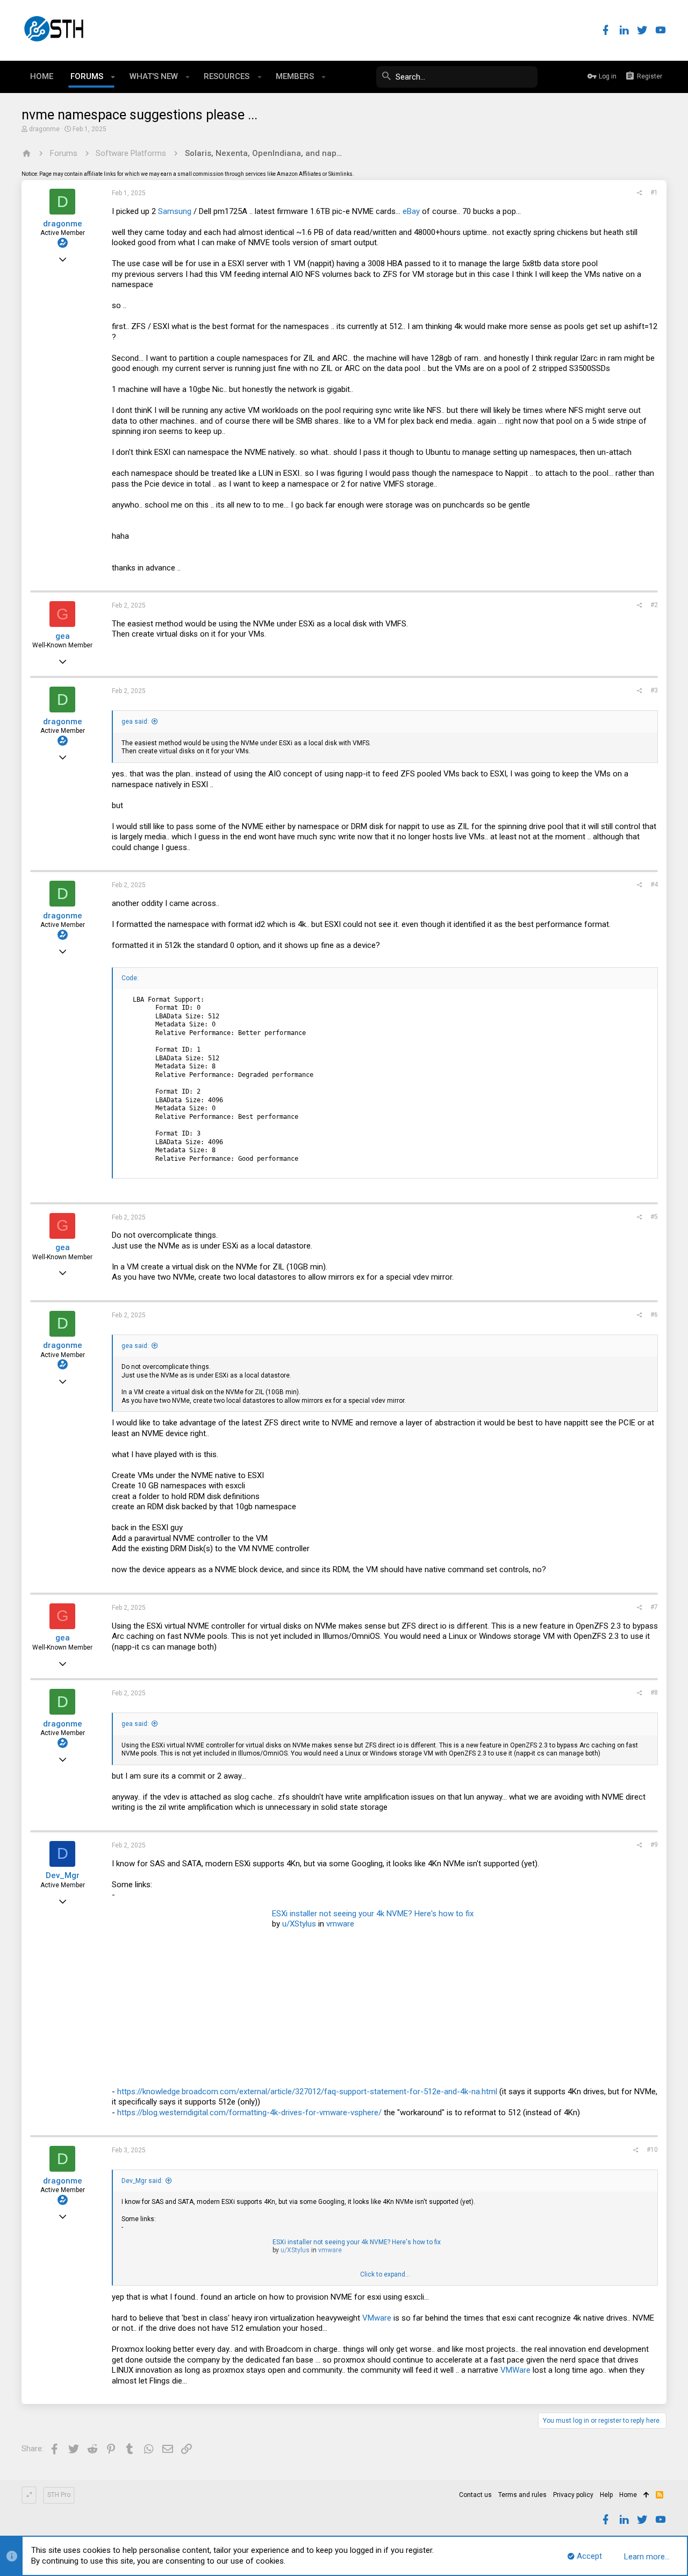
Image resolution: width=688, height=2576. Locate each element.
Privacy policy (573, 2495)
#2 (654, 605)
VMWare (515, 2370)
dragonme (44, 129)
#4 (654, 884)
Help (606, 2495)
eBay (411, 211)
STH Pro (59, 2495)
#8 (654, 1693)
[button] (113, 77)
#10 (652, 2150)
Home (628, 2495)
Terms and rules (522, 2495)
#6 (654, 1315)
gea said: (135, 722)
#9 (654, 1845)
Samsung (175, 211)
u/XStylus (299, 1924)
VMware (377, 2318)
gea (63, 636)
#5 (654, 1217)
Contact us (475, 2495)
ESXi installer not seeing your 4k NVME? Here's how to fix (373, 1914)
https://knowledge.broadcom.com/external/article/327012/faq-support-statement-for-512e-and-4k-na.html (307, 2092)
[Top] (646, 2495)
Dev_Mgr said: (142, 2181)
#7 (654, 1607)
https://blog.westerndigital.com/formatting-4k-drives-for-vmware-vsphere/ (249, 2113)
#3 (654, 690)
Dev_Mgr (63, 1875)
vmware (340, 1924)
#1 (654, 192)
